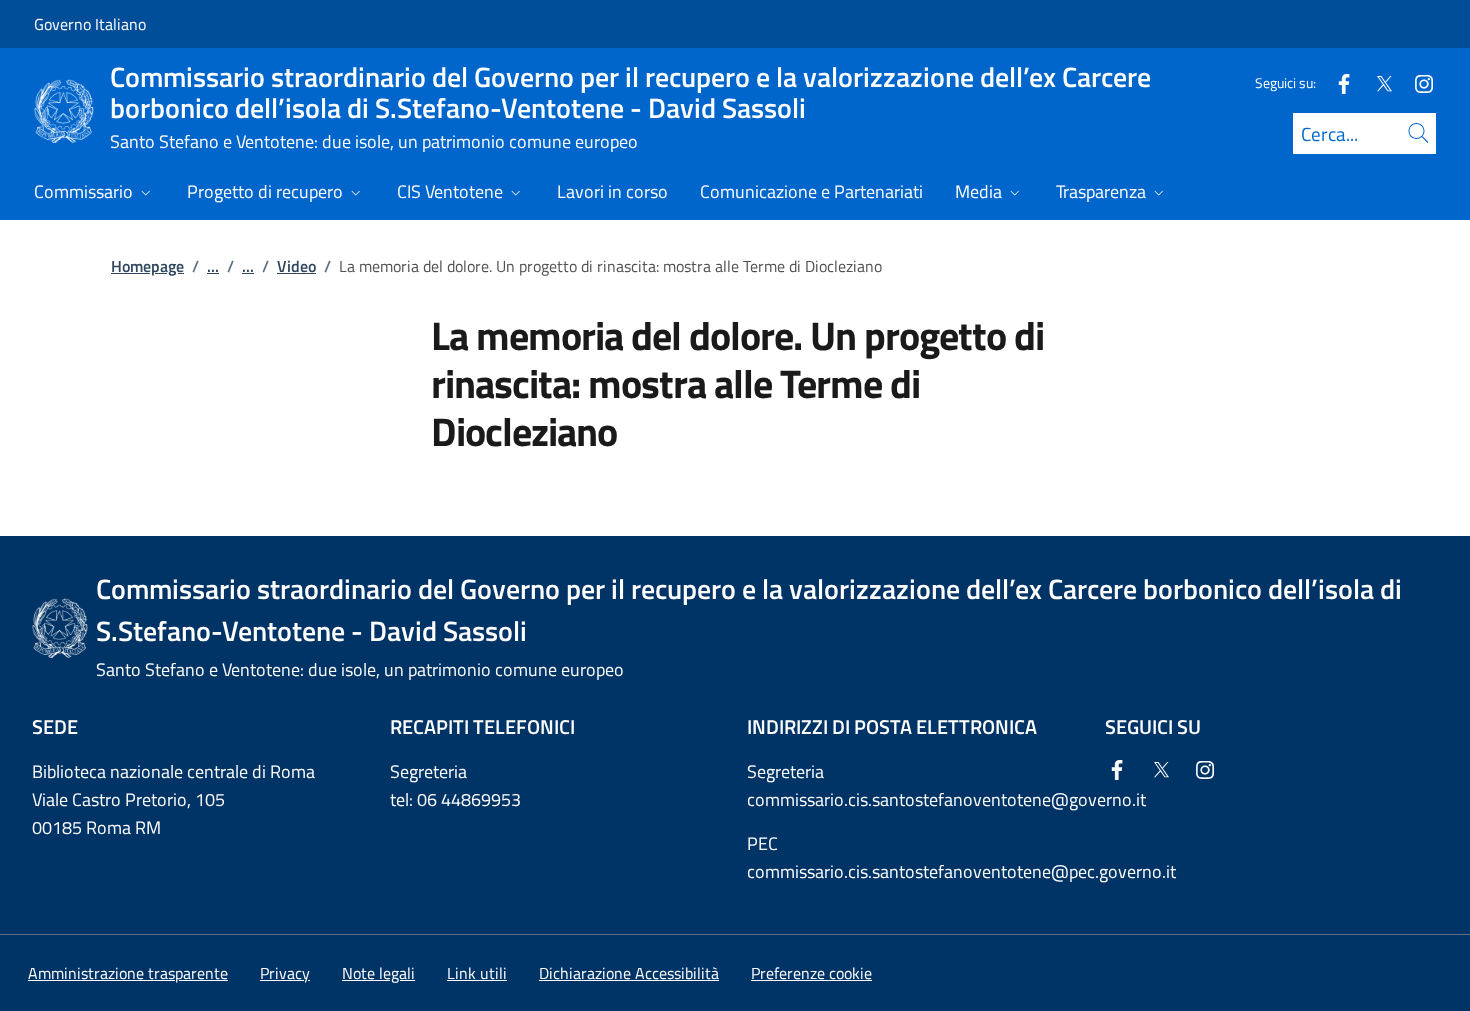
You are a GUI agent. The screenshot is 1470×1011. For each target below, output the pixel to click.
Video (296, 266)
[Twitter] (1376, 82)
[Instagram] (1416, 82)
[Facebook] (1336, 82)
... (213, 266)
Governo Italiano (90, 24)
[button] (811, 973)
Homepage (147, 266)
